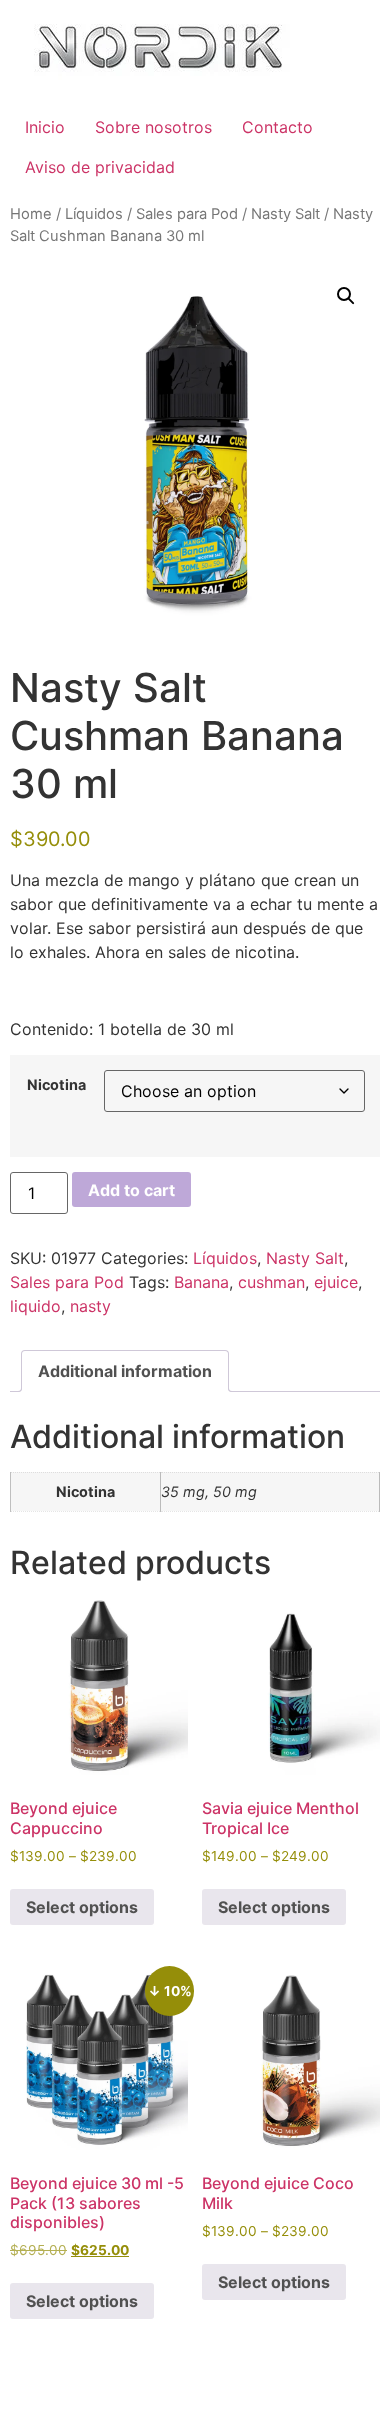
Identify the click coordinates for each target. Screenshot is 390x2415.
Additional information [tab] (125, 1371)
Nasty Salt (285, 214)
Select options (82, 1907)
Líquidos (94, 214)
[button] (346, 296)
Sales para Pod (187, 214)
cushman (271, 1282)
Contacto (277, 127)
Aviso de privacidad (100, 167)
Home (31, 214)
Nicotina (56, 1085)
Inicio (45, 127)
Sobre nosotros (153, 127)
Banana (201, 1282)
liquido (35, 1306)
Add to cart (131, 1190)
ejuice (336, 1282)
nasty (90, 1306)
